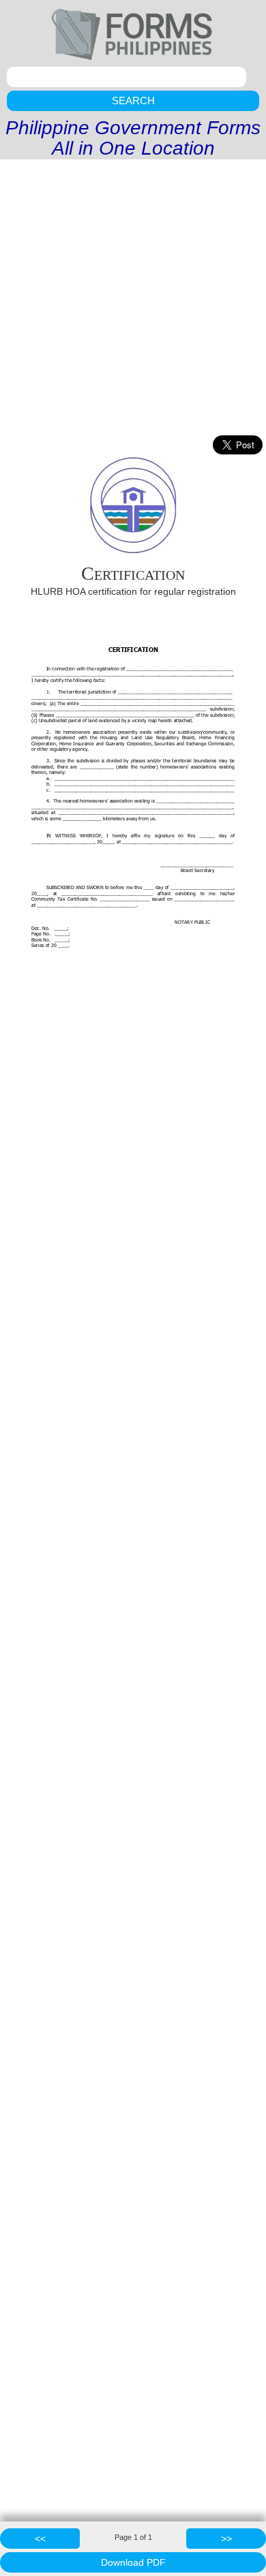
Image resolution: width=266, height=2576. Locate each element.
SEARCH (133, 100)
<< (40, 2539)
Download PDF (133, 2562)
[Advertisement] (133, 299)
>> (226, 2539)
